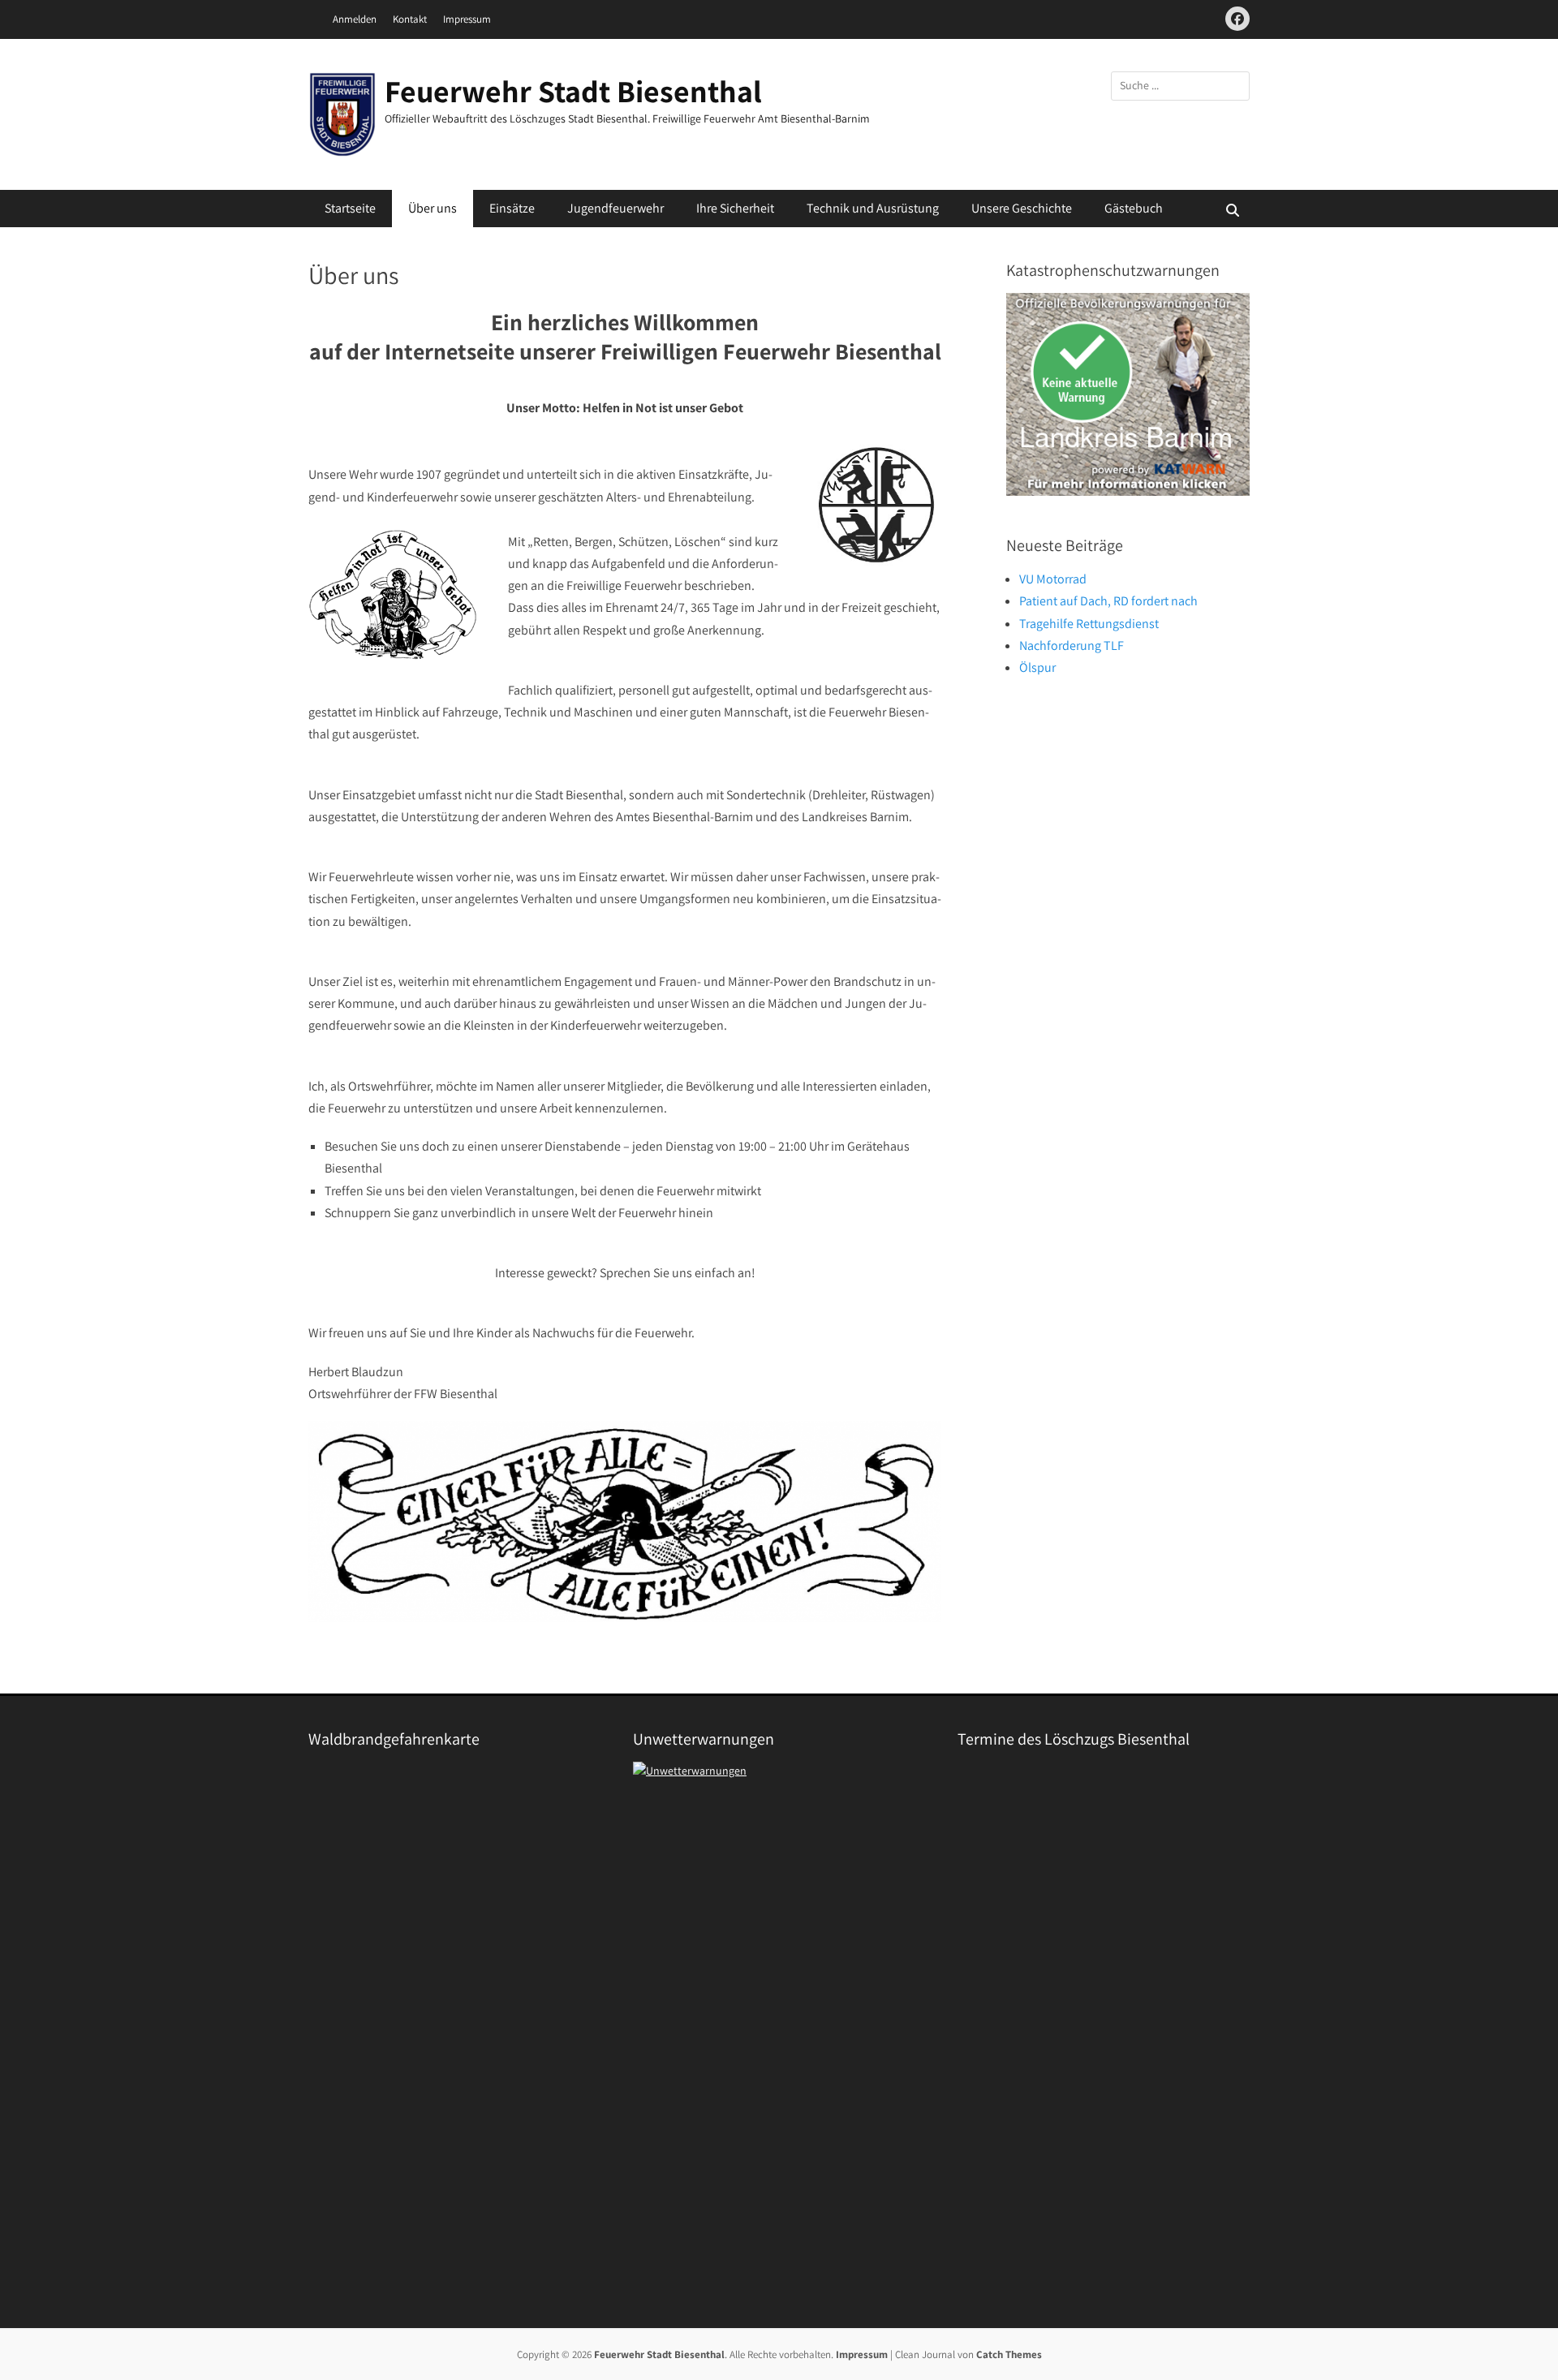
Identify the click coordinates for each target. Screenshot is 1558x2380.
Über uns (433, 208)
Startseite (350, 208)
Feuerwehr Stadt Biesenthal (573, 91)
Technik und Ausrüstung (873, 208)
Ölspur (1037, 667)
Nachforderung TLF (1072, 646)
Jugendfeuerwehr (615, 208)
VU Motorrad (1053, 579)
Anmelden (355, 19)
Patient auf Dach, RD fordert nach (1108, 601)
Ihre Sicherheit (735, 208)
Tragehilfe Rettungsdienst (1089, 624)
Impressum (467, 19)
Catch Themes (1009, 2354)
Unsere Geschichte (1022, 208)
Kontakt (410, 19)
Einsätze (512, 208)
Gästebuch (1134, 208)
